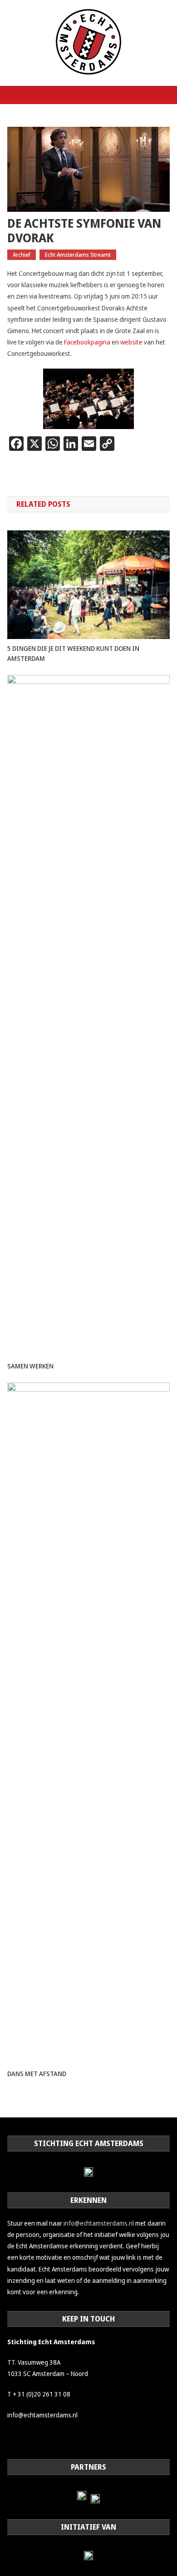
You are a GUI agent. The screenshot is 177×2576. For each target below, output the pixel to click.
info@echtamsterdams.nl (99, 2223)
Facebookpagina (87, 342)
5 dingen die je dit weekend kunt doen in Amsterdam (73, 653)
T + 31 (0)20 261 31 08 (39, 2394)
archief (22, 255)
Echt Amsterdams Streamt (78, 255)
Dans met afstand (37, 2074)
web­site (132, 342)
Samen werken (30, 1366)
